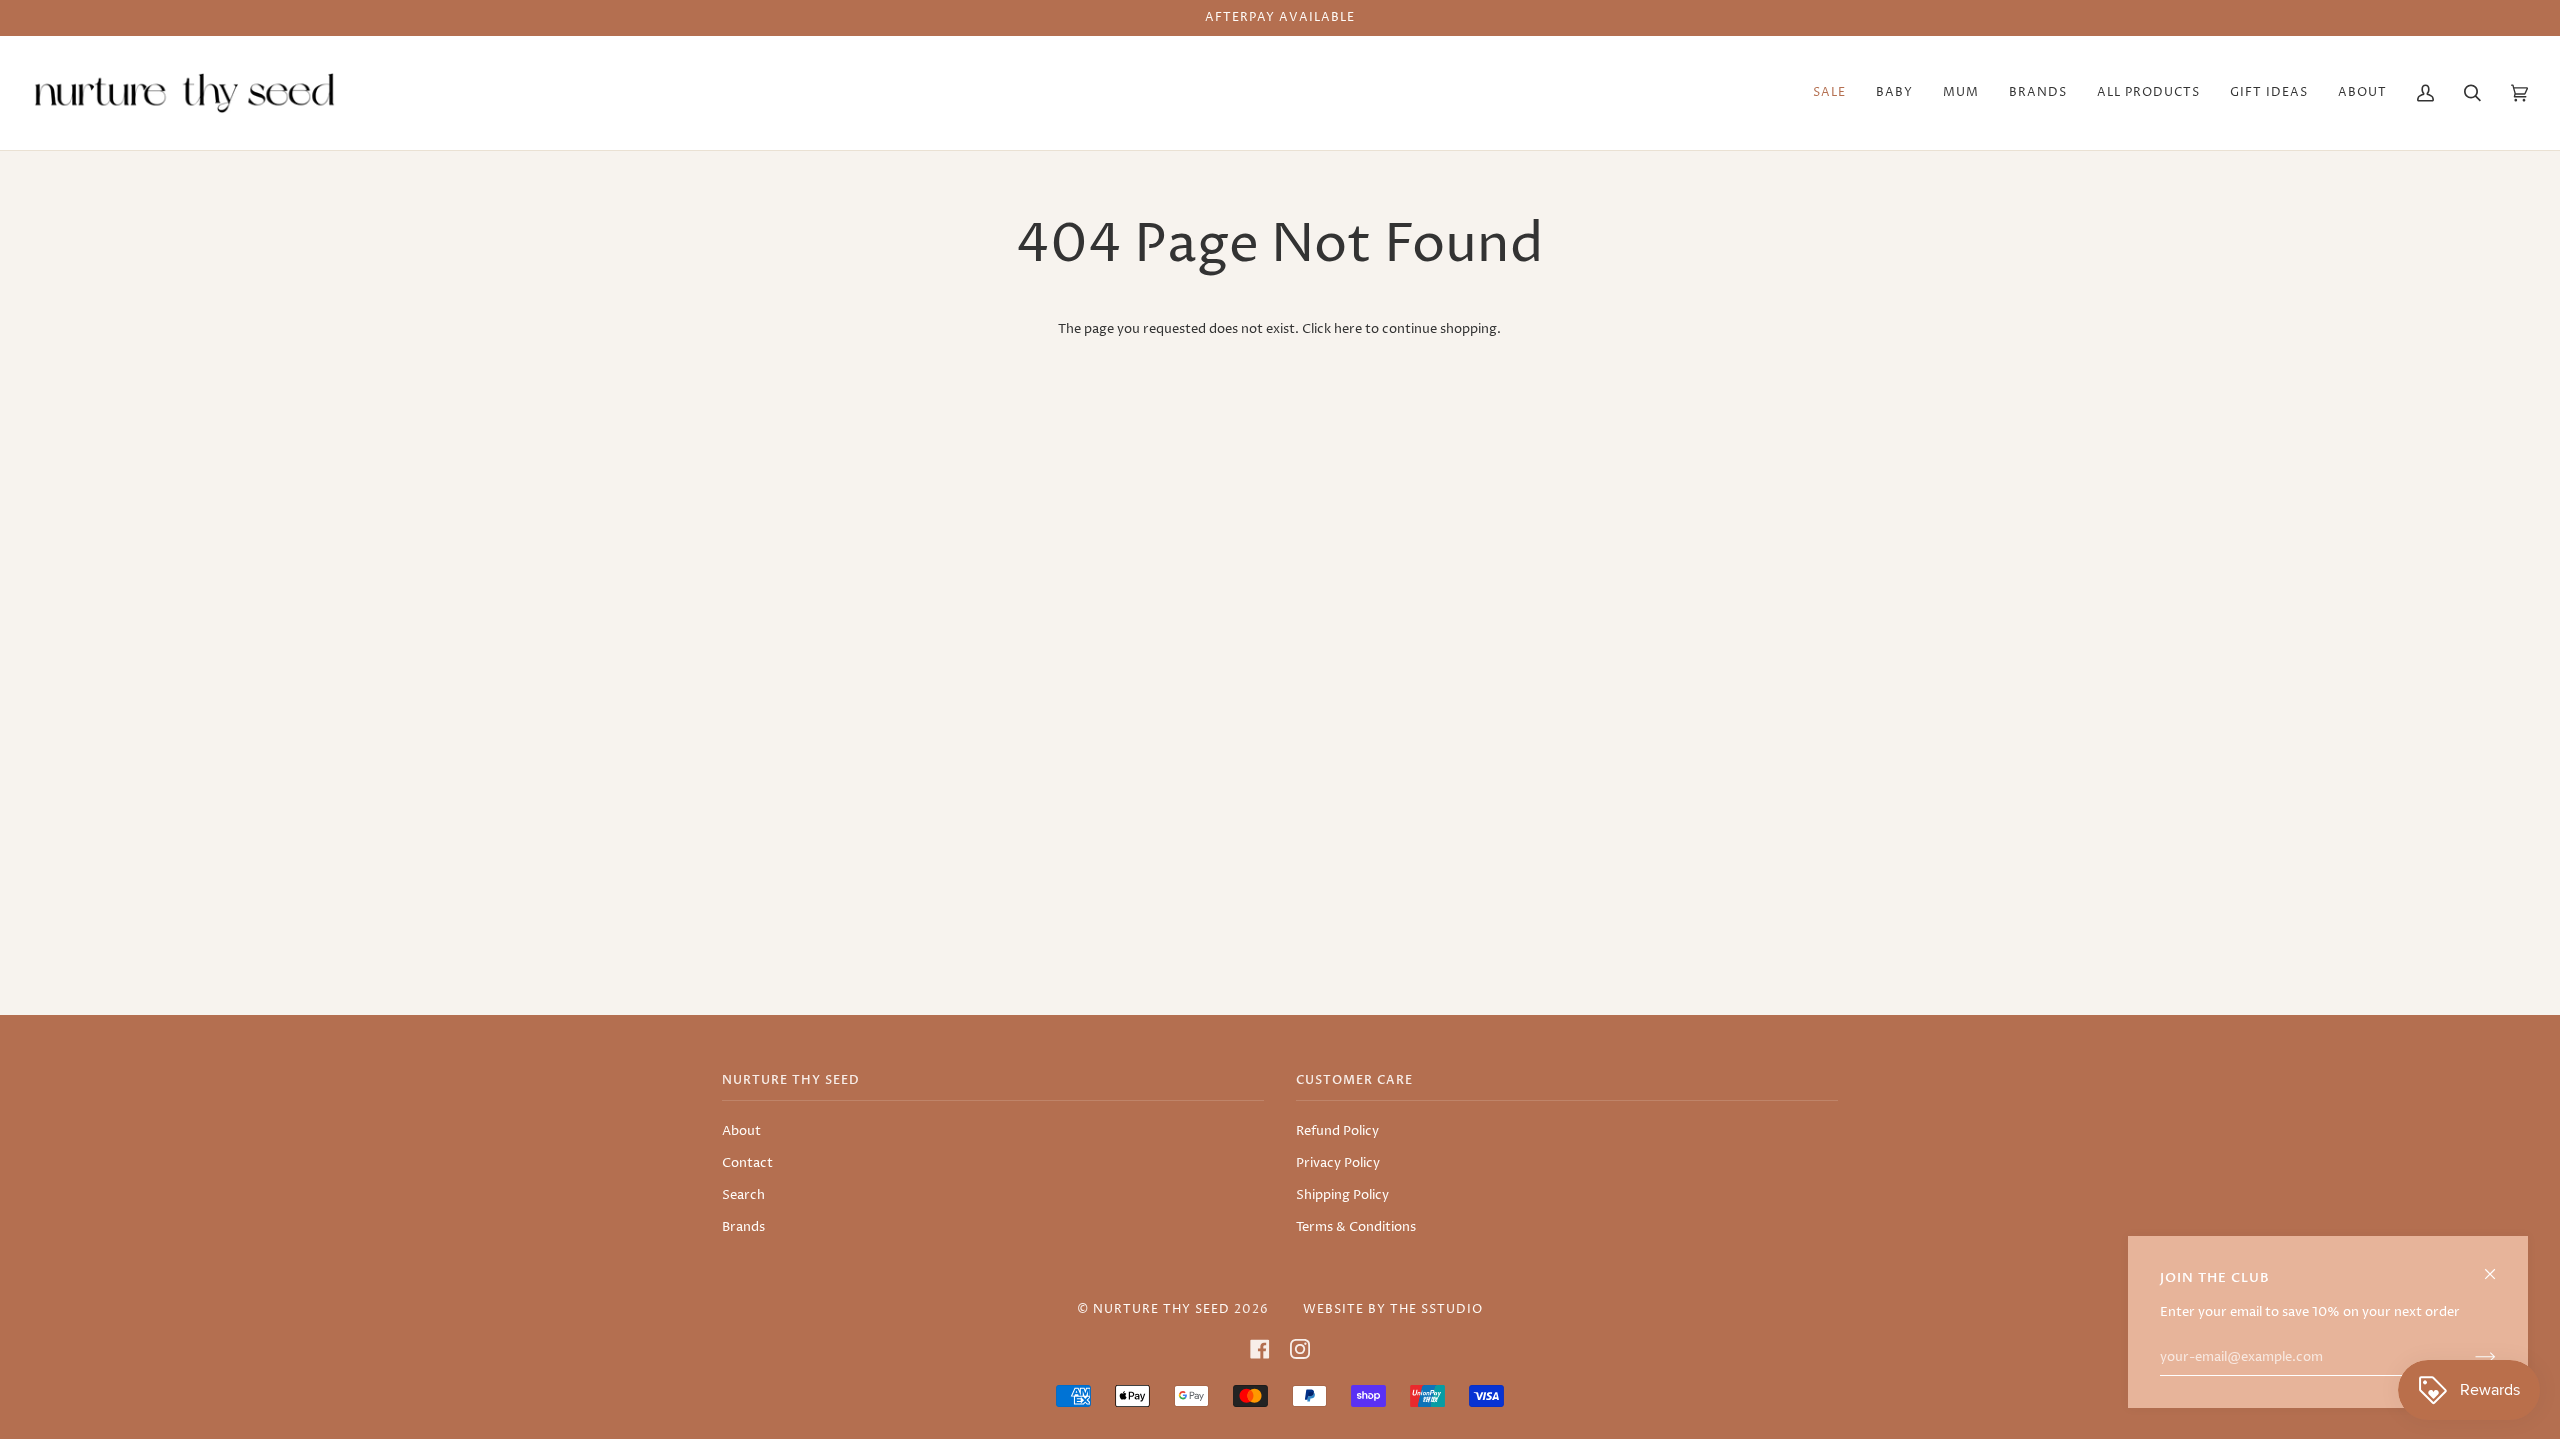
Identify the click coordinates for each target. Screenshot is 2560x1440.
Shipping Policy (1342, 1195)
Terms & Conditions (1356, 1227)
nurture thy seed (1161, 1309)
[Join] (2469, 1357)
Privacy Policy (1338, 1163)
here (1348, 329)
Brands (743, 1227)
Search (743, 1195)
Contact (747, 1163)
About (741, 1131)
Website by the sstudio (1393, 1309)
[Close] (2498, 1265)
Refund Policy (1337, 1131)
